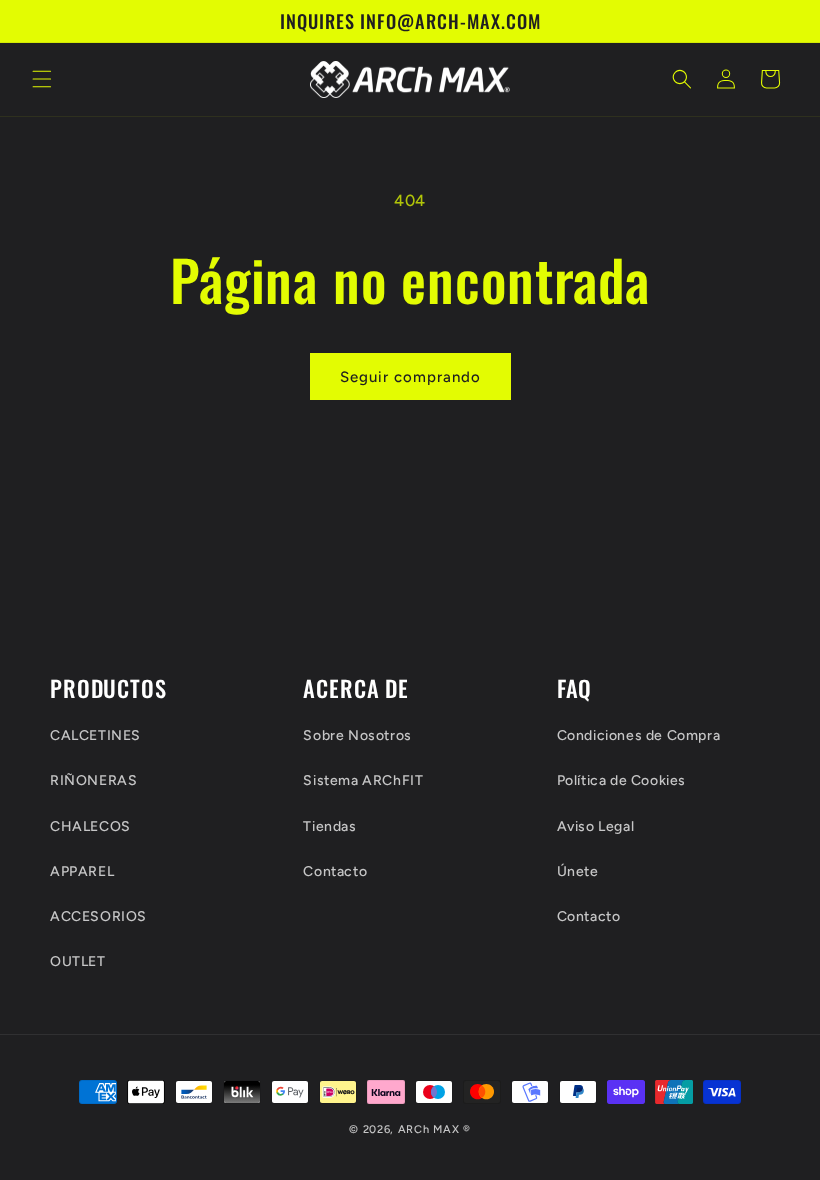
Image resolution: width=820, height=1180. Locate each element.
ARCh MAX (429, 1129)
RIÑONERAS (93, 780)
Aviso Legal (596, 826)
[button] (42, 79)
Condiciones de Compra (639, 735)
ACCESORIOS (98, 916)
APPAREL (82, 871)
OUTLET (78, 961)
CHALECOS (90, 826)
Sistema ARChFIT (363, 780)
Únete (578, 871)
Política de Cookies (621, 780)
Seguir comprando (410, 377)
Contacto (335, 871)
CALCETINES (95, 735)
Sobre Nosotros (357, 735)
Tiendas (329, 826)
